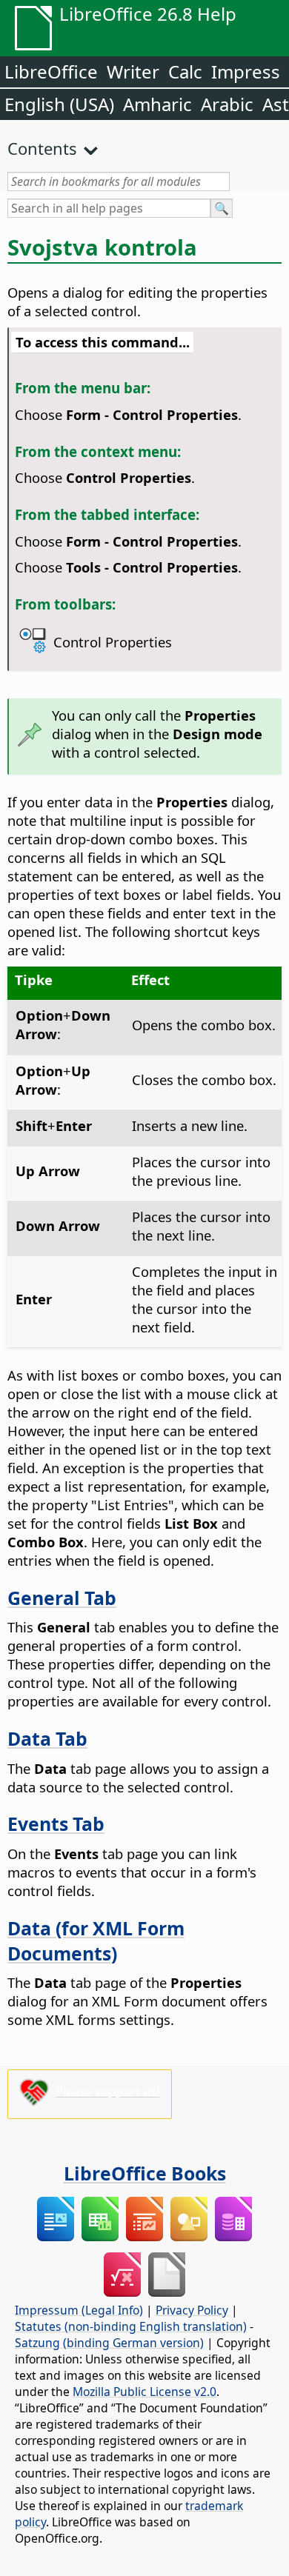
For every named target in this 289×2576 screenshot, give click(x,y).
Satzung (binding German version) (109, 2343)
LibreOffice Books (145, 2173)
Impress (246, 71)
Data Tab (47, 1738)
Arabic (227, 104)
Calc (185, 71)
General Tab (62, 1598)
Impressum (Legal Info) (79, 2310)
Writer (133, 71)
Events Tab (56, 1823)
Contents (42, 148)
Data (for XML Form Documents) (96, 1941)
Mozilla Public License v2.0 (144, 2392)
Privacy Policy (192, 2310)
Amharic (157, 104)
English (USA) (59, 104)
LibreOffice (51, 71)
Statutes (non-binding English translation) (131, 2326)
